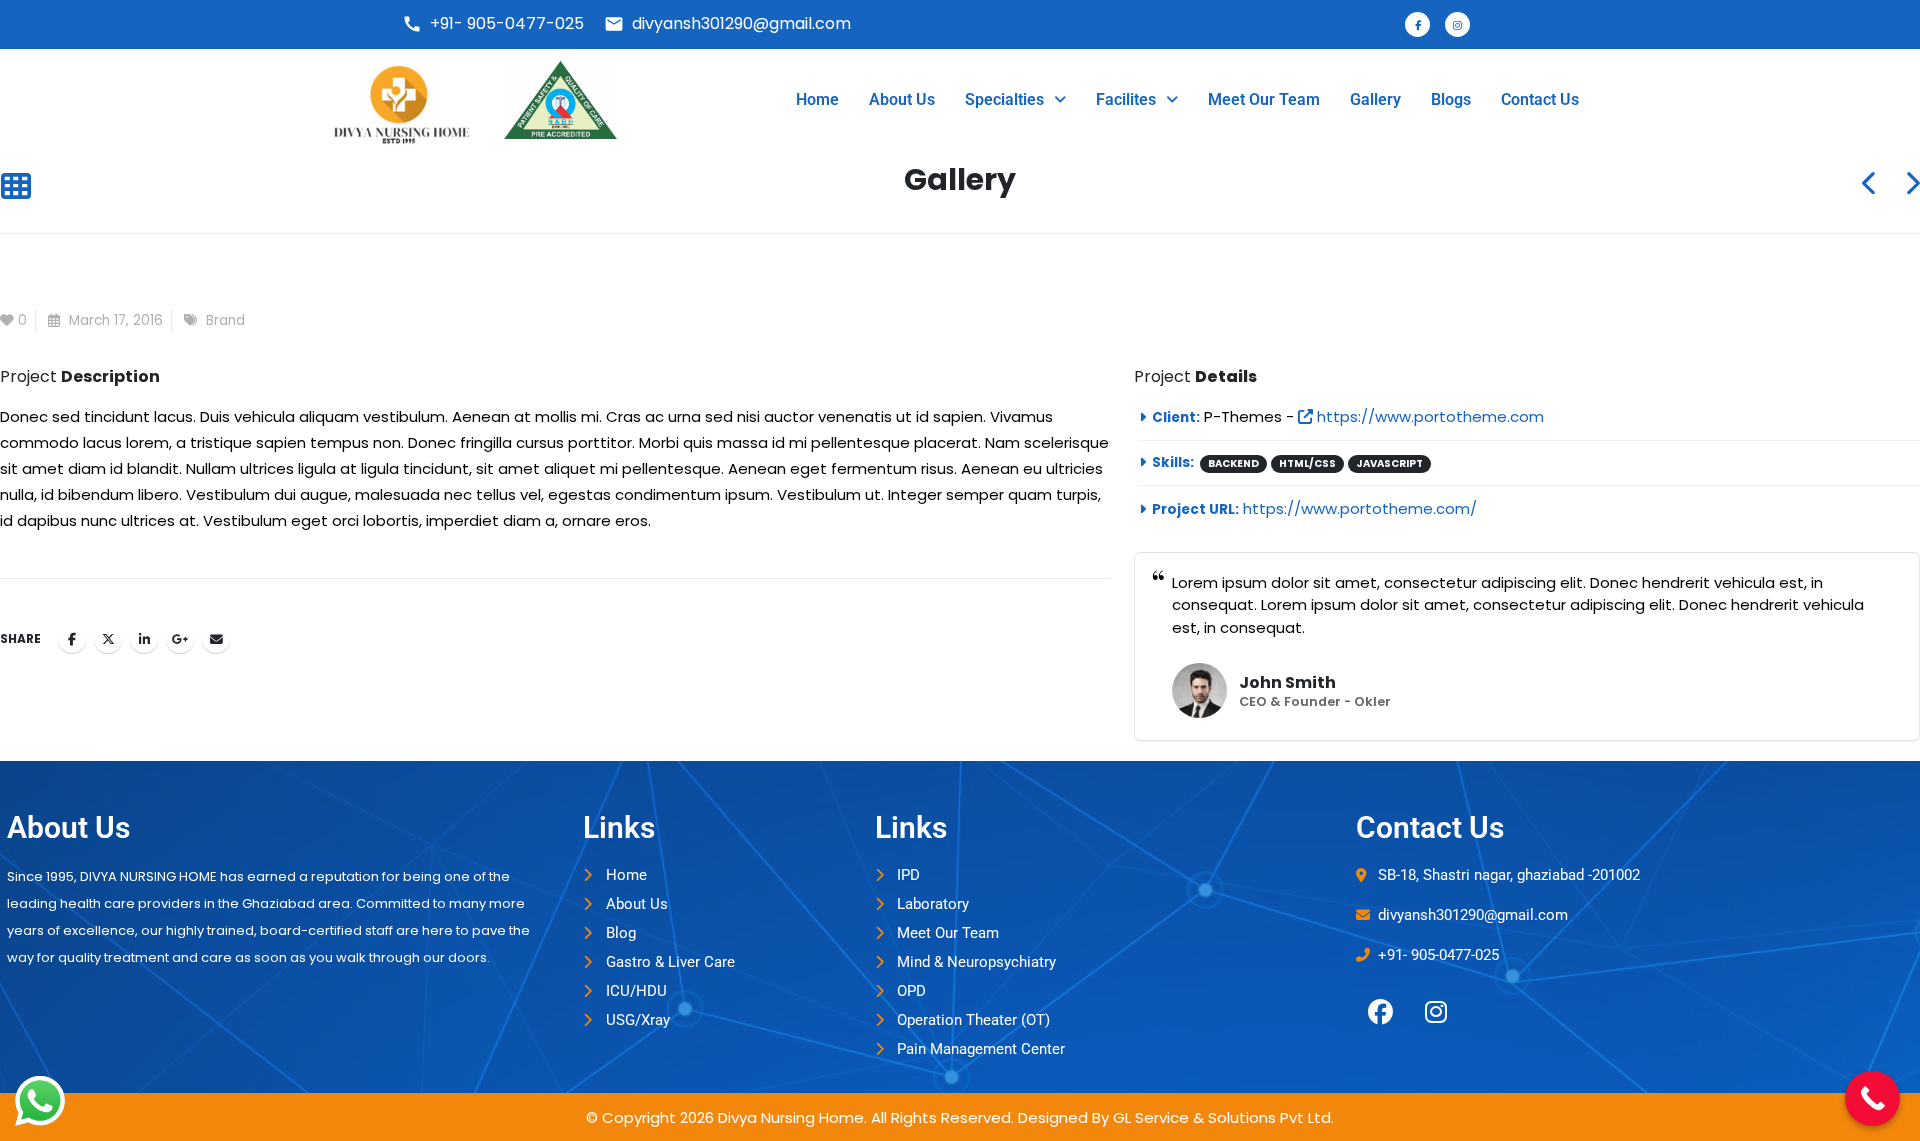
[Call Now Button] (1872, 1098)
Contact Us (1540, 99)
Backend (1233, 463)
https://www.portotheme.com (1428, 416)
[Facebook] (1381, 1012)
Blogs (1451, 99)
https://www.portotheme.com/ (1360, 508)
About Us (902, 99)
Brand (225, 320)
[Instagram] (1436, 1012)
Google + (180, 639)
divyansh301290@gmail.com (727, 23)
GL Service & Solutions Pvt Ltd (1222, 1117)
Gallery (1375, 99)
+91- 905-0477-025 (493, 23)
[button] (1015, 100)
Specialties (1004, 99)
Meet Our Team (1264, 99)
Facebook (72, 639)
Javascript (1389, 463)
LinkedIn (144, 639)
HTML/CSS (1307, 463)
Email (216, 639)
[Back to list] (15, 187)
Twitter (108, 639)
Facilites (1126, 99)
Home (817, 99)
